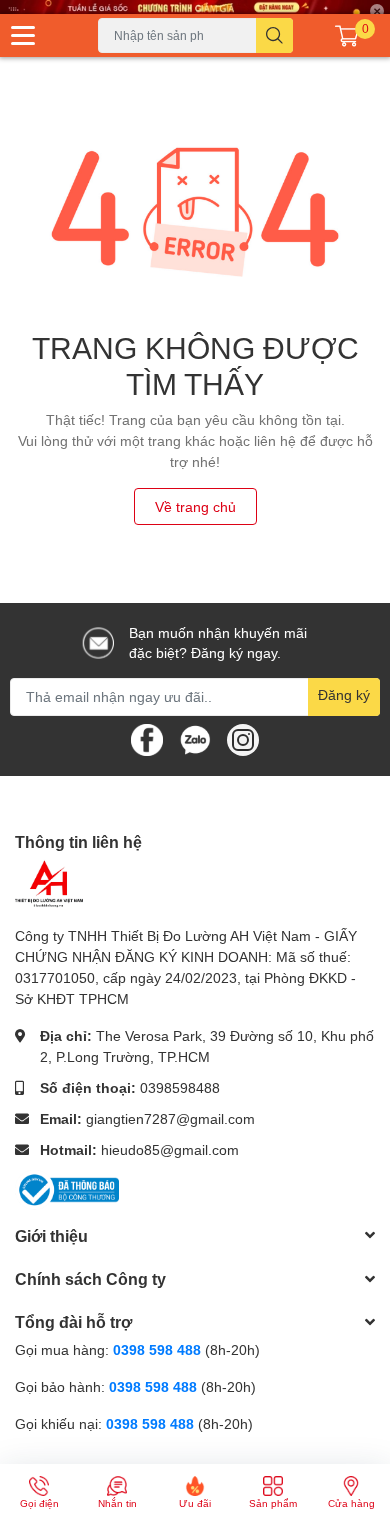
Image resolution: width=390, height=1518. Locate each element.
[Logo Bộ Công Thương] (67, 1187)
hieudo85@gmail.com (170, 1149)
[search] (274, 35)
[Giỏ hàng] (347, 36)
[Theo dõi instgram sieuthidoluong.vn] (243, 737)
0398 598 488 (159, 1349)
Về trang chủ (195, 506)
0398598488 (180, 1087)
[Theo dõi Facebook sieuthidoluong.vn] (147, 737)
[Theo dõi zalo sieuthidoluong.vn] (195, 737)
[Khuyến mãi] (195, 7)
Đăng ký (344, 694)
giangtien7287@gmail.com (170, 1118)
